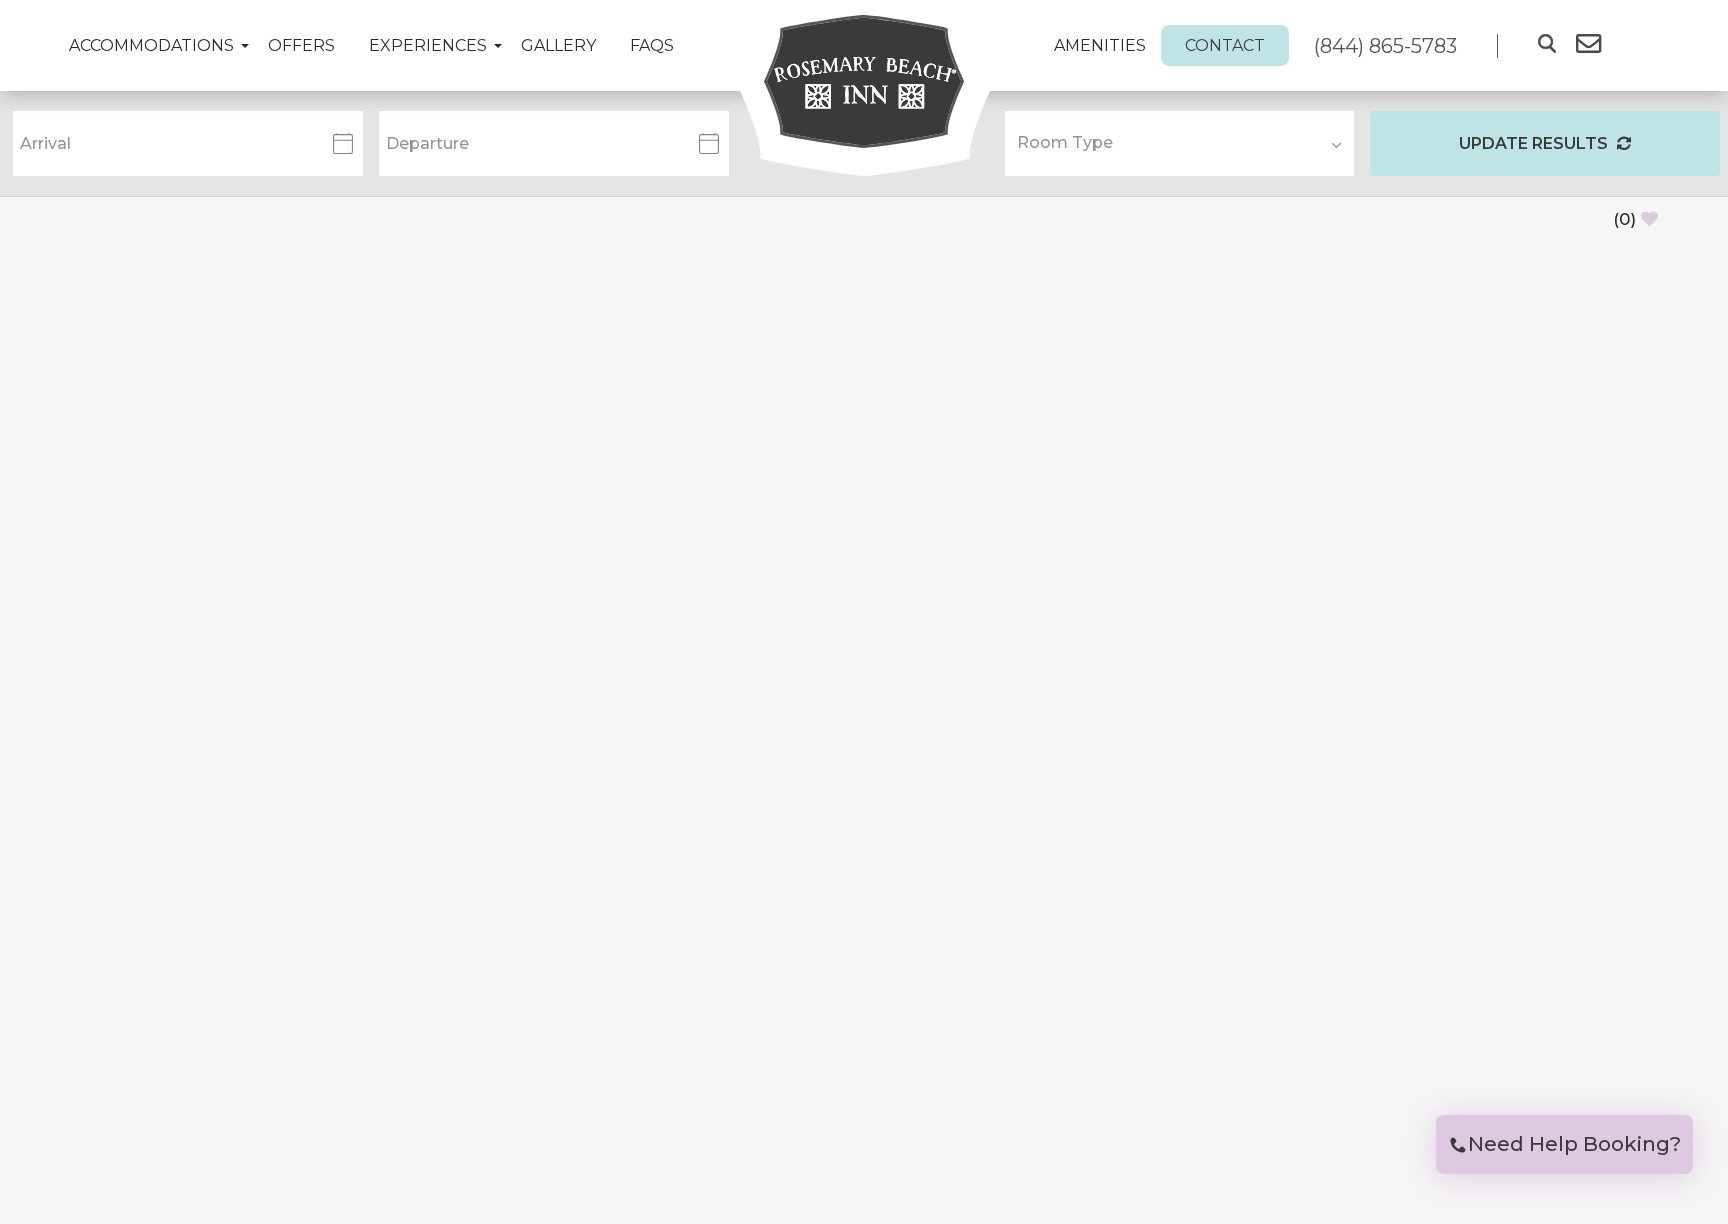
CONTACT (1225, 45)
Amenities (1100, 45)
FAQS (652, 45)
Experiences (428, 45)
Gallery (558, 45)
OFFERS (301, 45)
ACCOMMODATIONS (151, 45)
